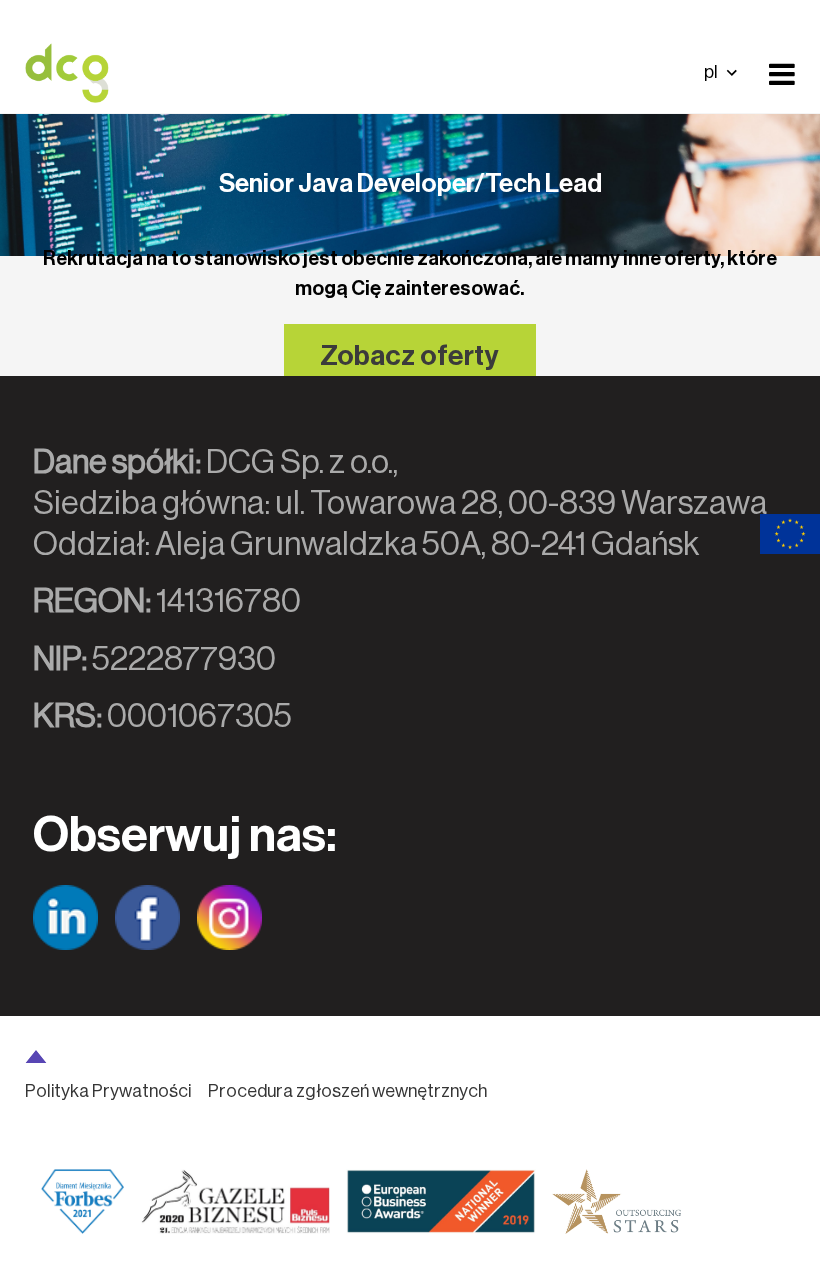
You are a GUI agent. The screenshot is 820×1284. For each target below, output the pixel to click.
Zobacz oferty (409, 356)
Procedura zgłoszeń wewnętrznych (347, 1091)
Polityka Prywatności (108, 1091)
